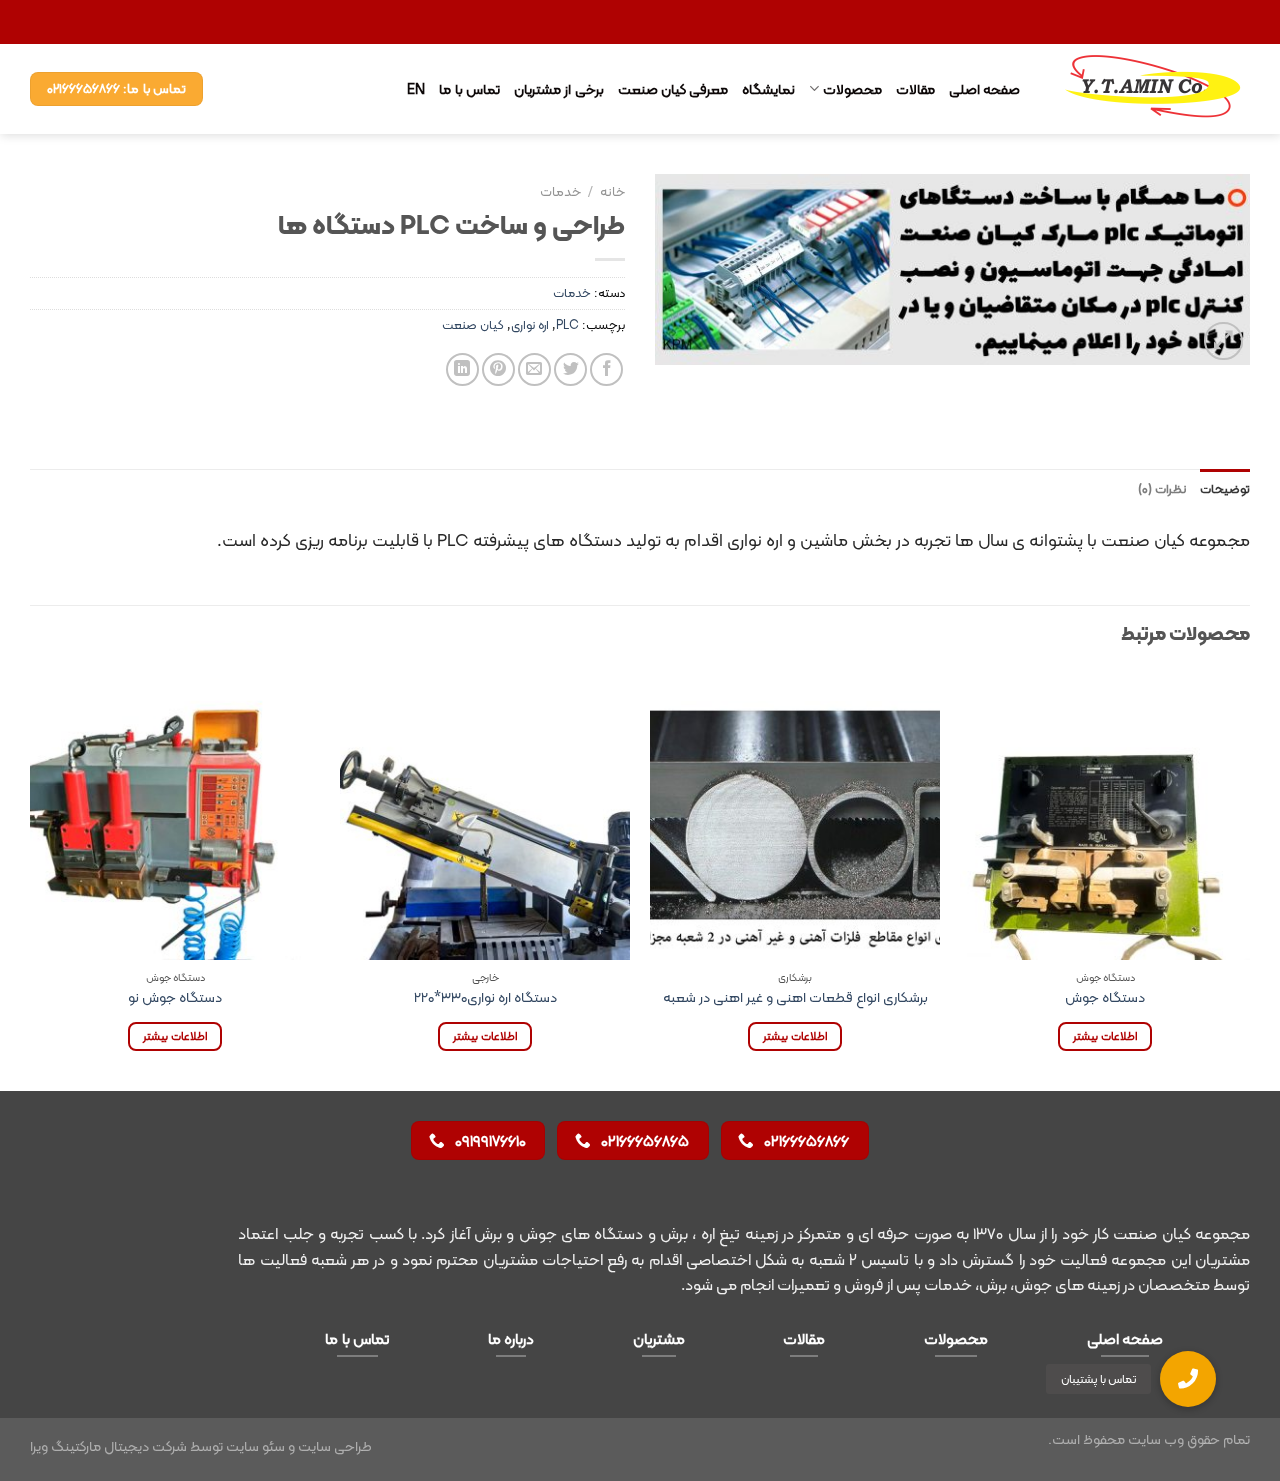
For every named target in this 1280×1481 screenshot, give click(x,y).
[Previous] (1249, 878)
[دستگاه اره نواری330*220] (485, 815)
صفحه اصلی (984, 89)
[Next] (31, 878)
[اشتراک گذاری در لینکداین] (462, 369)
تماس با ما (469, 89)
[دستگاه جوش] (1105, 815)
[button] (1188, 1379)
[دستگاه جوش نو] (175, 815)
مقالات (915, 89)
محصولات (852, 89)
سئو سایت (255, 1446)
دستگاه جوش (1105, 997)
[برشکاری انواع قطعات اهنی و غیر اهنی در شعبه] (795, 815)
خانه (612, 191)
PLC (567, 324)
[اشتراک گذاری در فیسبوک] (606, 369)
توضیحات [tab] (1225, 488)
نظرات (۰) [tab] (1162, 488)
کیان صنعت (473, 324)
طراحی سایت (335, 1446)
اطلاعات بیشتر (1104, 1036)
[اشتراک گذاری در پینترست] (498, 369)
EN (416, 89)
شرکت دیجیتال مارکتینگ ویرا (108, 1446)
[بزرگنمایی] (1223, 341)
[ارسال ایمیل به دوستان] (534, 369)
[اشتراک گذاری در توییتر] (570, 369)
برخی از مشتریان (559, 89)
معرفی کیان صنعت (673, 89)
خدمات (560, 191)
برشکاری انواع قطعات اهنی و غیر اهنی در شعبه (795, 997)
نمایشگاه (768, 89)
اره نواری (530, 324)
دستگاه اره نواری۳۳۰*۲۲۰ (485, 997)
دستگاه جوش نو (175, 997)
